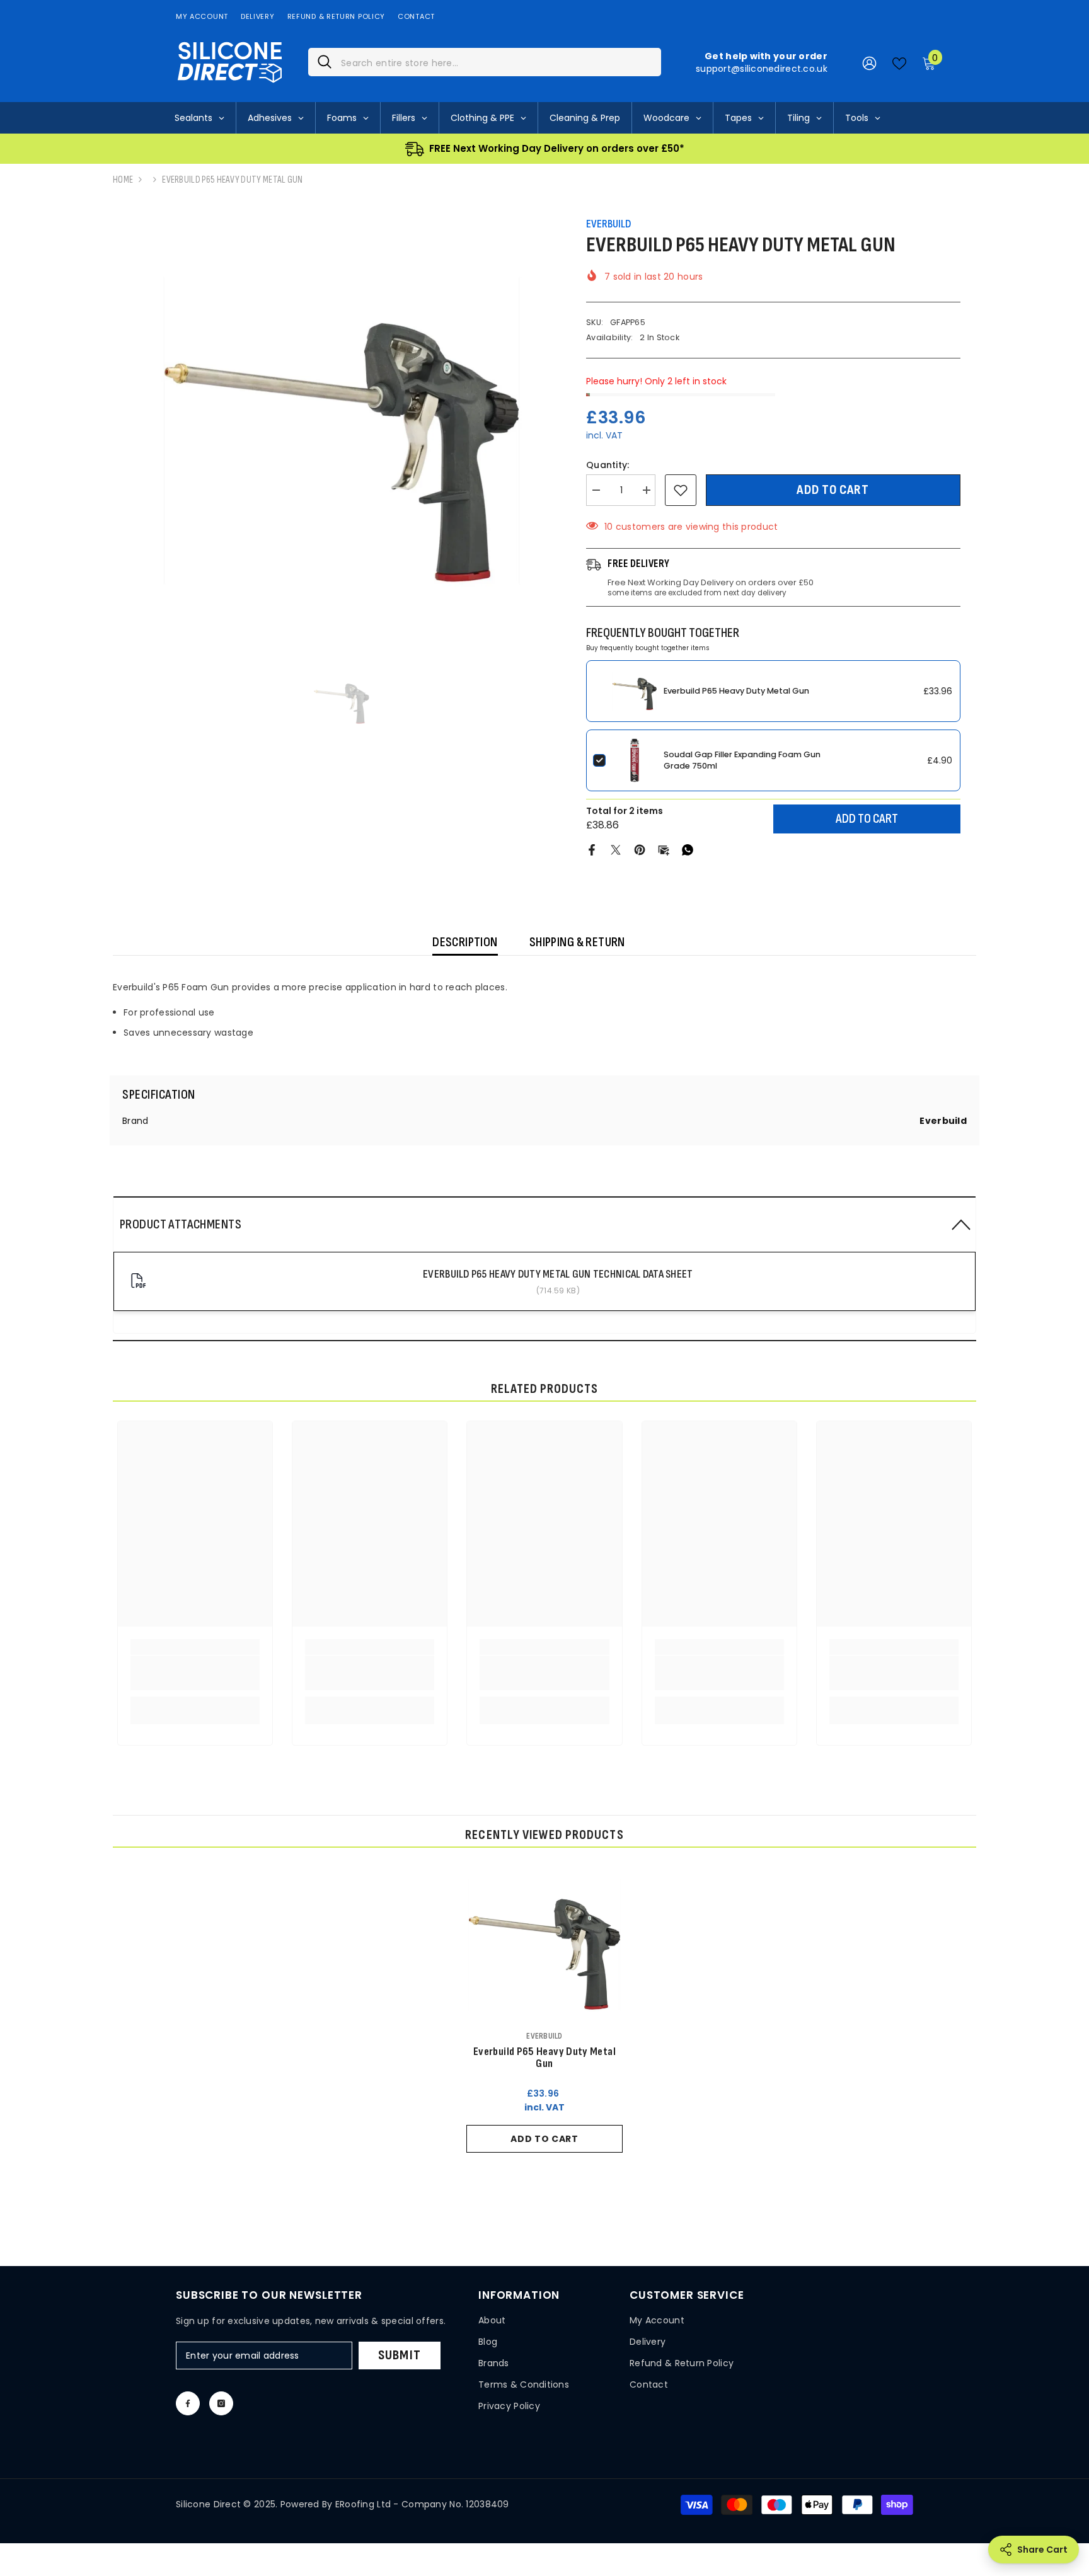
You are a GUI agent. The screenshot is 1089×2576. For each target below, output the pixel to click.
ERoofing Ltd (363, 2504)
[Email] (664, 849)
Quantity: (608, 465)
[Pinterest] (640, 849)
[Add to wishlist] (681, 490)
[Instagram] (221, 2403)
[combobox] (496, 62)
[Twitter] (616, 849)
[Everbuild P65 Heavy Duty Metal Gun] (544, 1945)
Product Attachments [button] (181, 1224)
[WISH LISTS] (899, 62)
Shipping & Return (577, 942)
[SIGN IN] (869, 63)
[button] (544, 1224)
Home (123, 180)
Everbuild (608, 224)
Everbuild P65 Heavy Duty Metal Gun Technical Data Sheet (558, 1274)
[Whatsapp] (688, 849)
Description (465, 942)
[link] (195, 1673)
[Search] (485, 62)
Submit (400, 2355)
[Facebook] (592, 849)
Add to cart (833, 490)
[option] (342, 430)
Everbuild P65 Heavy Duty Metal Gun (736, 691)
